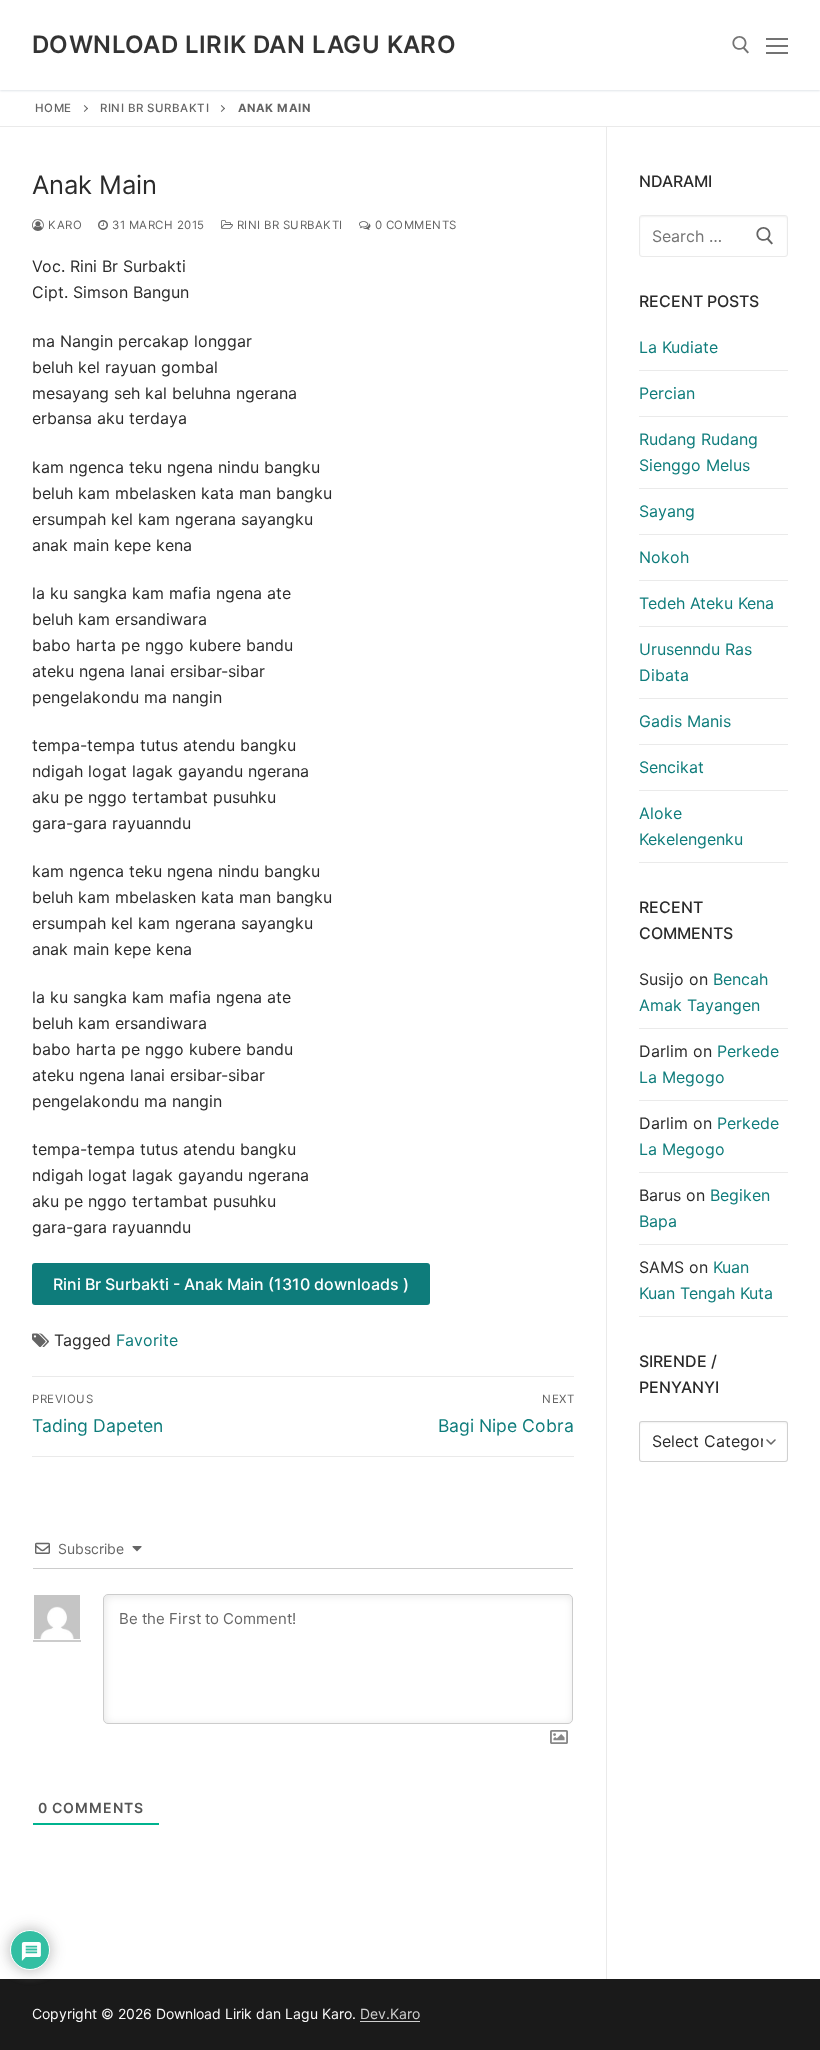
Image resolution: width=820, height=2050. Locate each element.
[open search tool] (741, 45)
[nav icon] (777, 45)
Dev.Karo (390, 2013)
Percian (667, 393)
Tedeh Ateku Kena (706, 603)
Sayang (667, 511)
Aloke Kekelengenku (691, 826)
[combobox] (713, 236)
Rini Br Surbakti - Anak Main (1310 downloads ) (231, 1284)
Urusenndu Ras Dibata (695, 662)
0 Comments (414, 225)
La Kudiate (678, 347)
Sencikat (671, 767)
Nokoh (664, 557)
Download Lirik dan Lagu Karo (244, 44)
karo (63, 225)
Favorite (147, 1340)
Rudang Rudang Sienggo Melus (698, 452)
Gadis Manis (685, 721)
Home (53, 108)
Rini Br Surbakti (154, 108)
